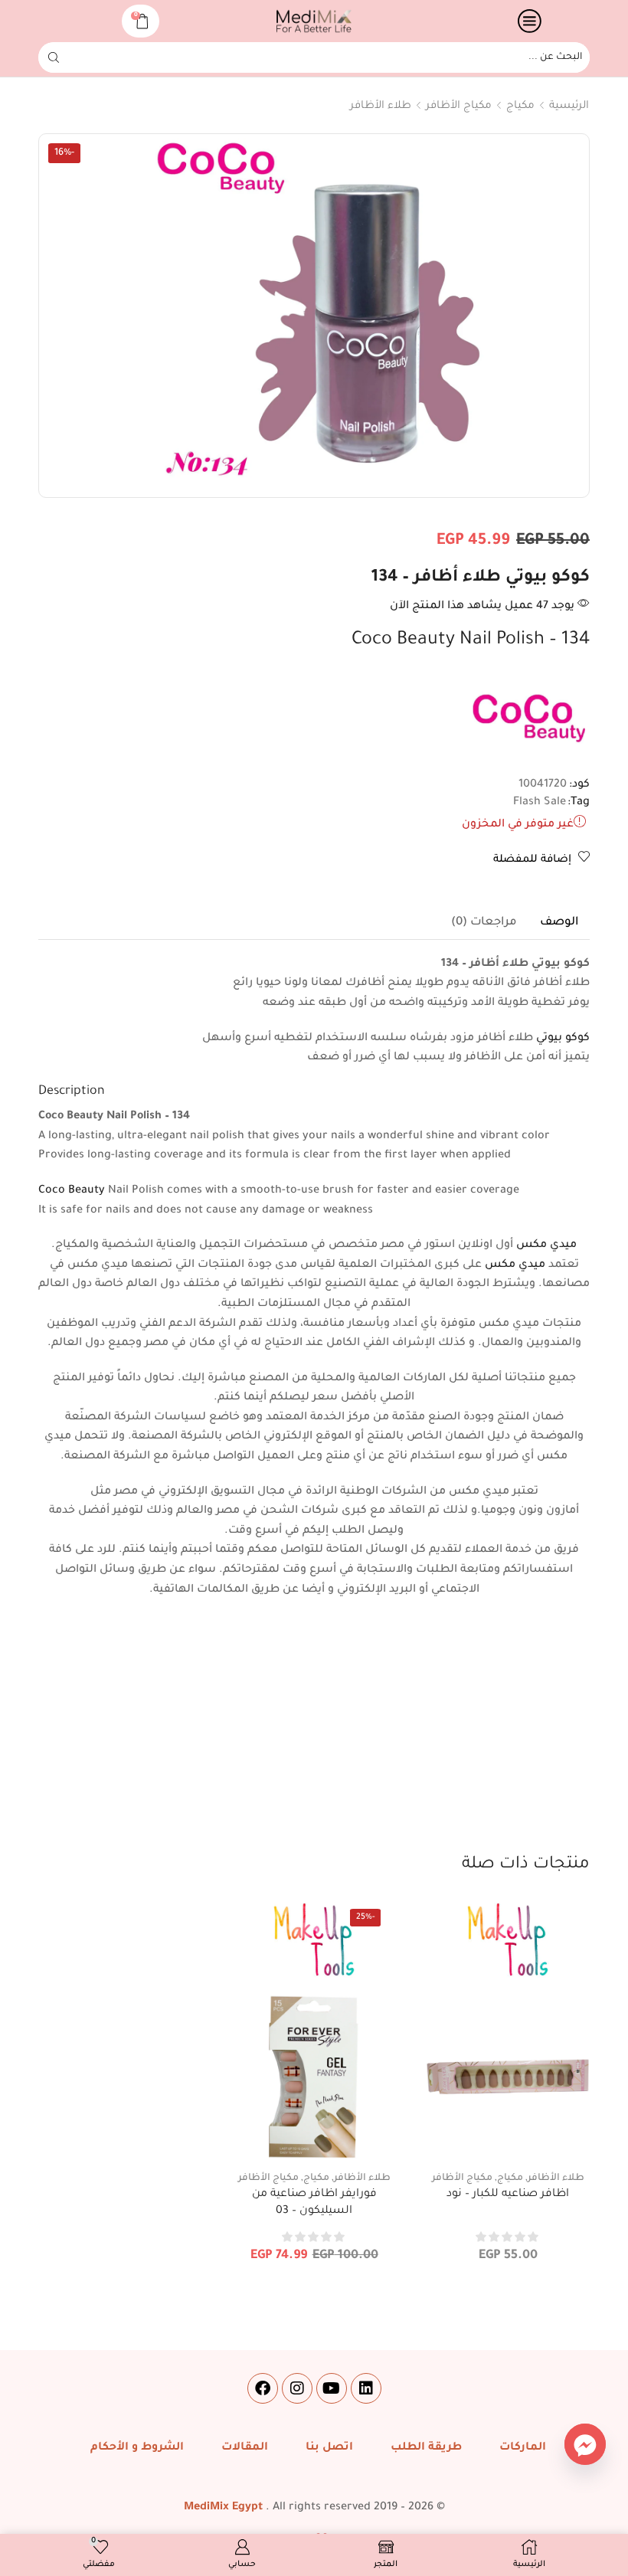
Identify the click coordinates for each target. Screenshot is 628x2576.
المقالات (245, 2448)
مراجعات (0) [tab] (484, 923)
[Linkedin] (366, 2388)
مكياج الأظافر (459, 106)
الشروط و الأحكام (137, 2448)
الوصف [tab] (559, 923)
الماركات (523, 2448)
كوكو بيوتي (563, 1039)
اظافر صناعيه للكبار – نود (508, 2195)
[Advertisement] (314, 1738)
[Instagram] (297, 2388)
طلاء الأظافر (381, 106)
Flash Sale (540, 803)
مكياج (520, 106)
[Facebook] (263, 2388)
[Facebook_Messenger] (585, 2444)
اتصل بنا (329, 2448)
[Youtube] (332, 2388)
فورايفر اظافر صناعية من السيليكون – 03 (314, 2203)
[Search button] (54, 57)
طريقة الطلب (426, 2448)
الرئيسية (569, 106)
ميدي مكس (546, 1245)
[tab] (559, 923)
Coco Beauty (72, 1191)
